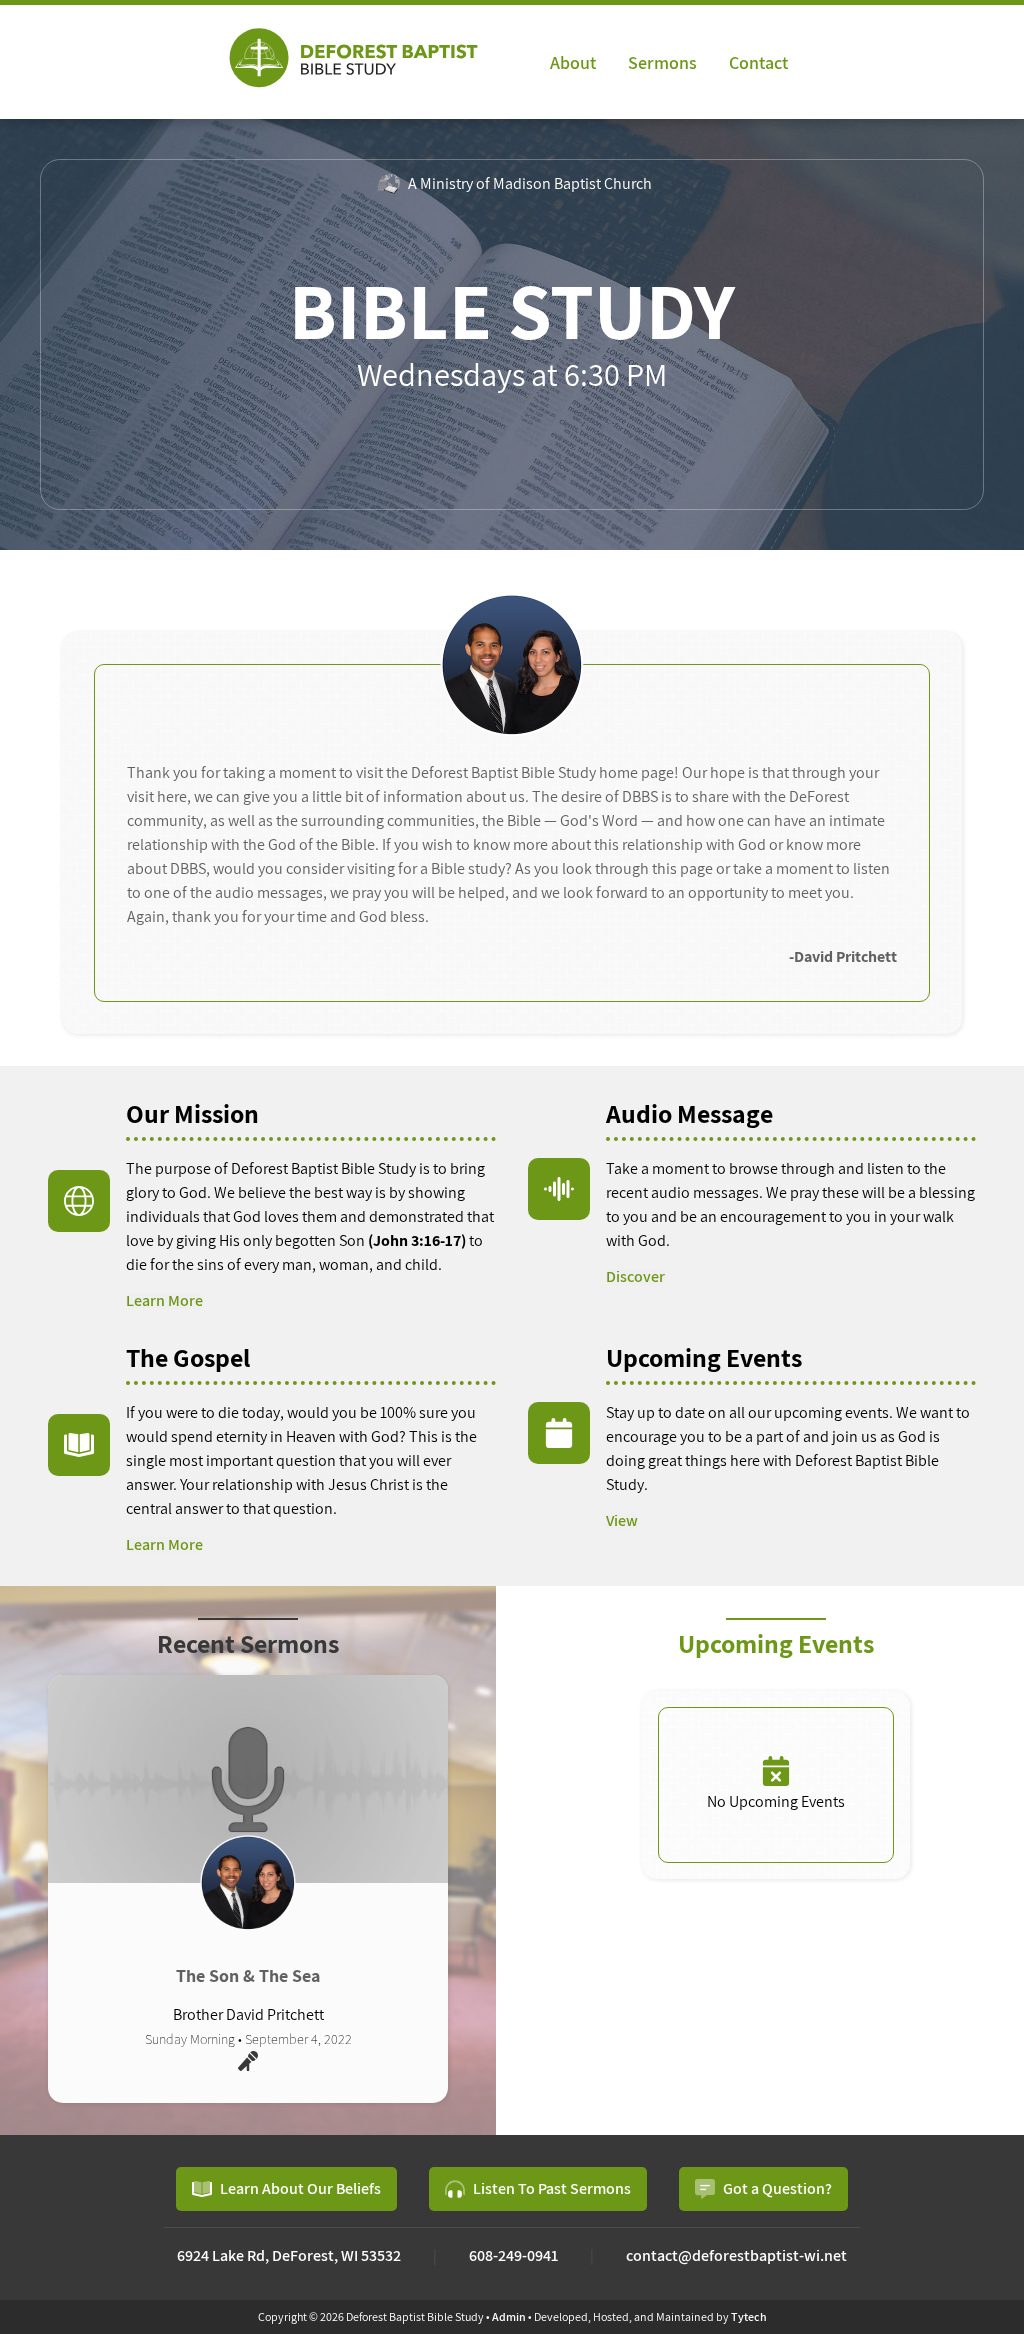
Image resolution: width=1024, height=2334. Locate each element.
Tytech (749, 2316)
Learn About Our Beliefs (300, 2188)
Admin (509, 2316)
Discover (635, 1277)
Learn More (164, 1301)
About (573, 62)
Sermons (662, 62)
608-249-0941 (513, 2255)
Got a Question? (777, 2188)
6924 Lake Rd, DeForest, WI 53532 (289, 2255)
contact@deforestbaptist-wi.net (736, 2255)
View (622, 1521)
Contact (758, 62)
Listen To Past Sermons (552, 2188)
